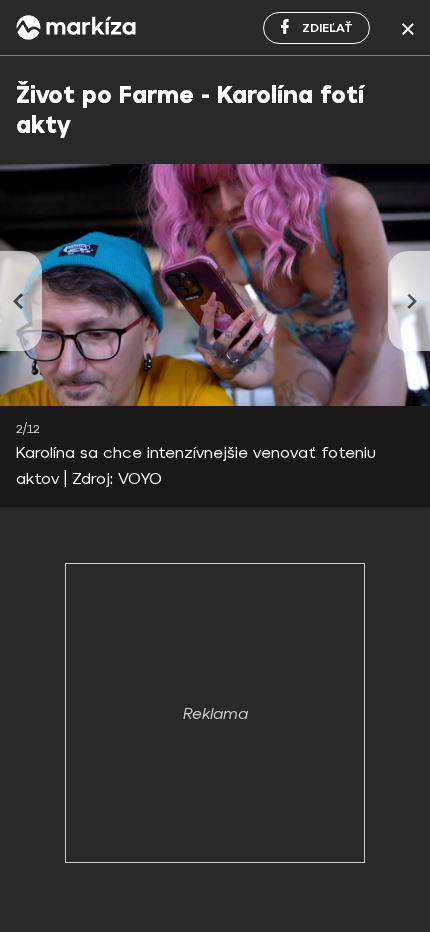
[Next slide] (409, 301)
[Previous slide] (21, 301)
